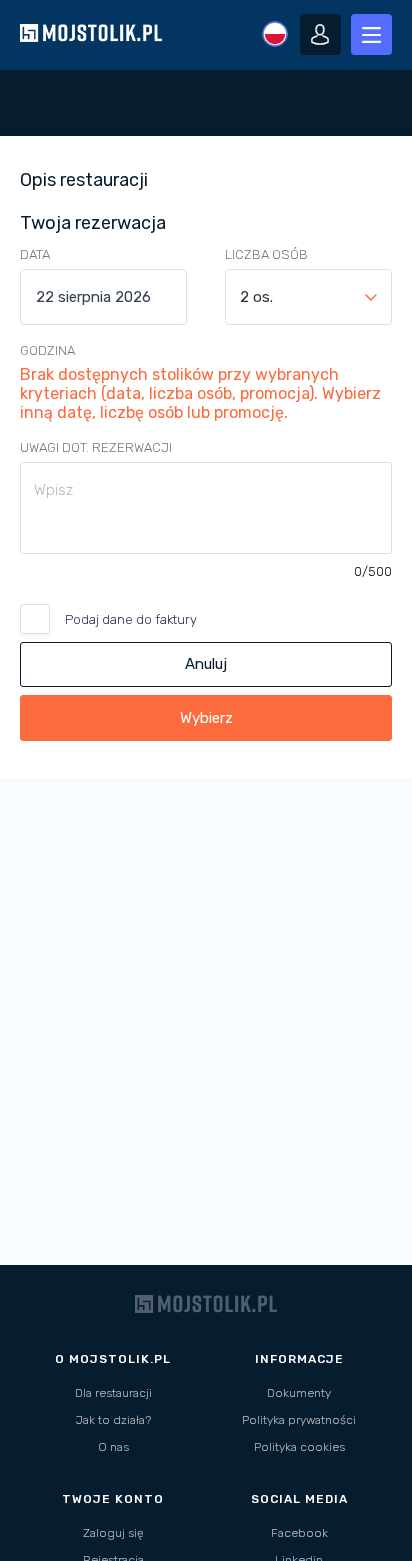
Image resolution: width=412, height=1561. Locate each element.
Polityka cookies (299, 1447)
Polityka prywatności (299, 1420)
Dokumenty (299, 1393)
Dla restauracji (113, 1393)
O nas (113, 1447)
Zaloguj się (113, 1533)
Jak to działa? (113, 1420)
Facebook (299, 1533)
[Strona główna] (91, 59)
